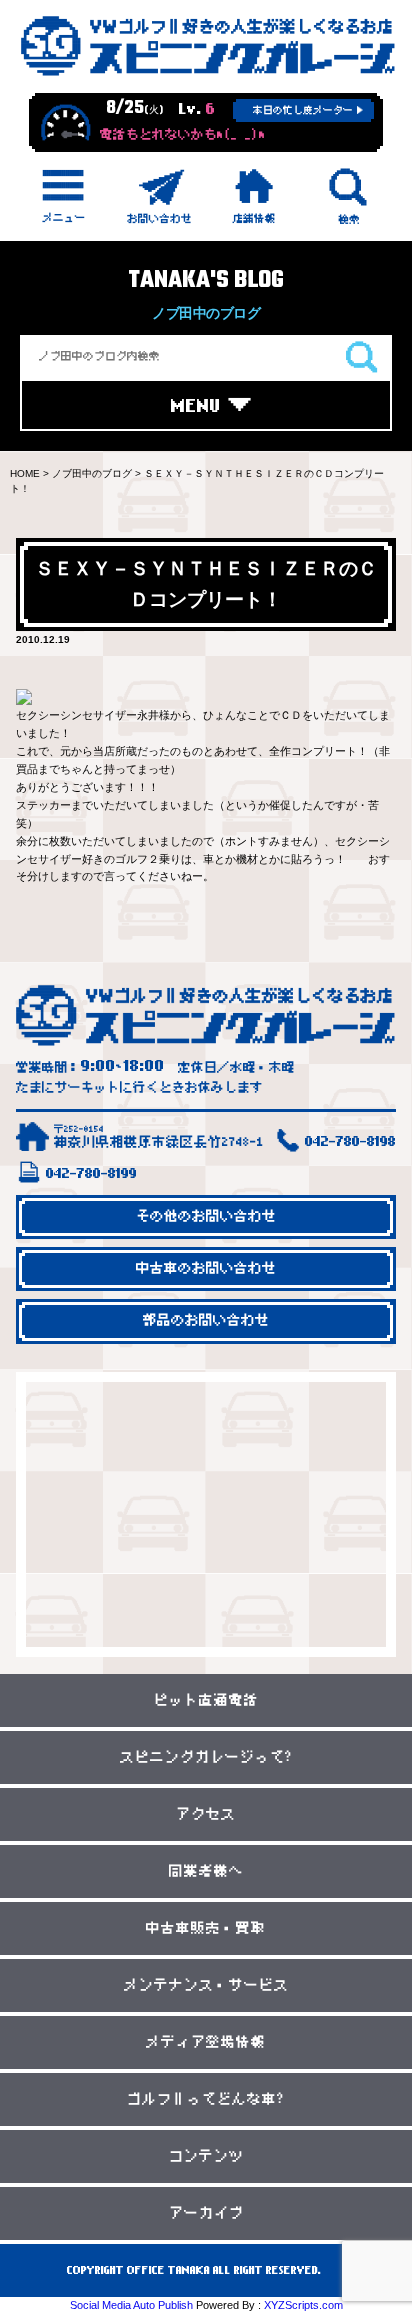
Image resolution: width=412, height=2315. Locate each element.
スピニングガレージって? (206, 1757)
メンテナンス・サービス (206, 1985)
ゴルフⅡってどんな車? (206, 2099)
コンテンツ (206, 2156)
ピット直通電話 (206, 1700)
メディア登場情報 (206, 2042)
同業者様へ (206, 1871)
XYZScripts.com (303, 2305)
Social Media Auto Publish (131, 2305)
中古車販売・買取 (206, 1928)
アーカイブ (206, 2213)
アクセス (206, 1814)
